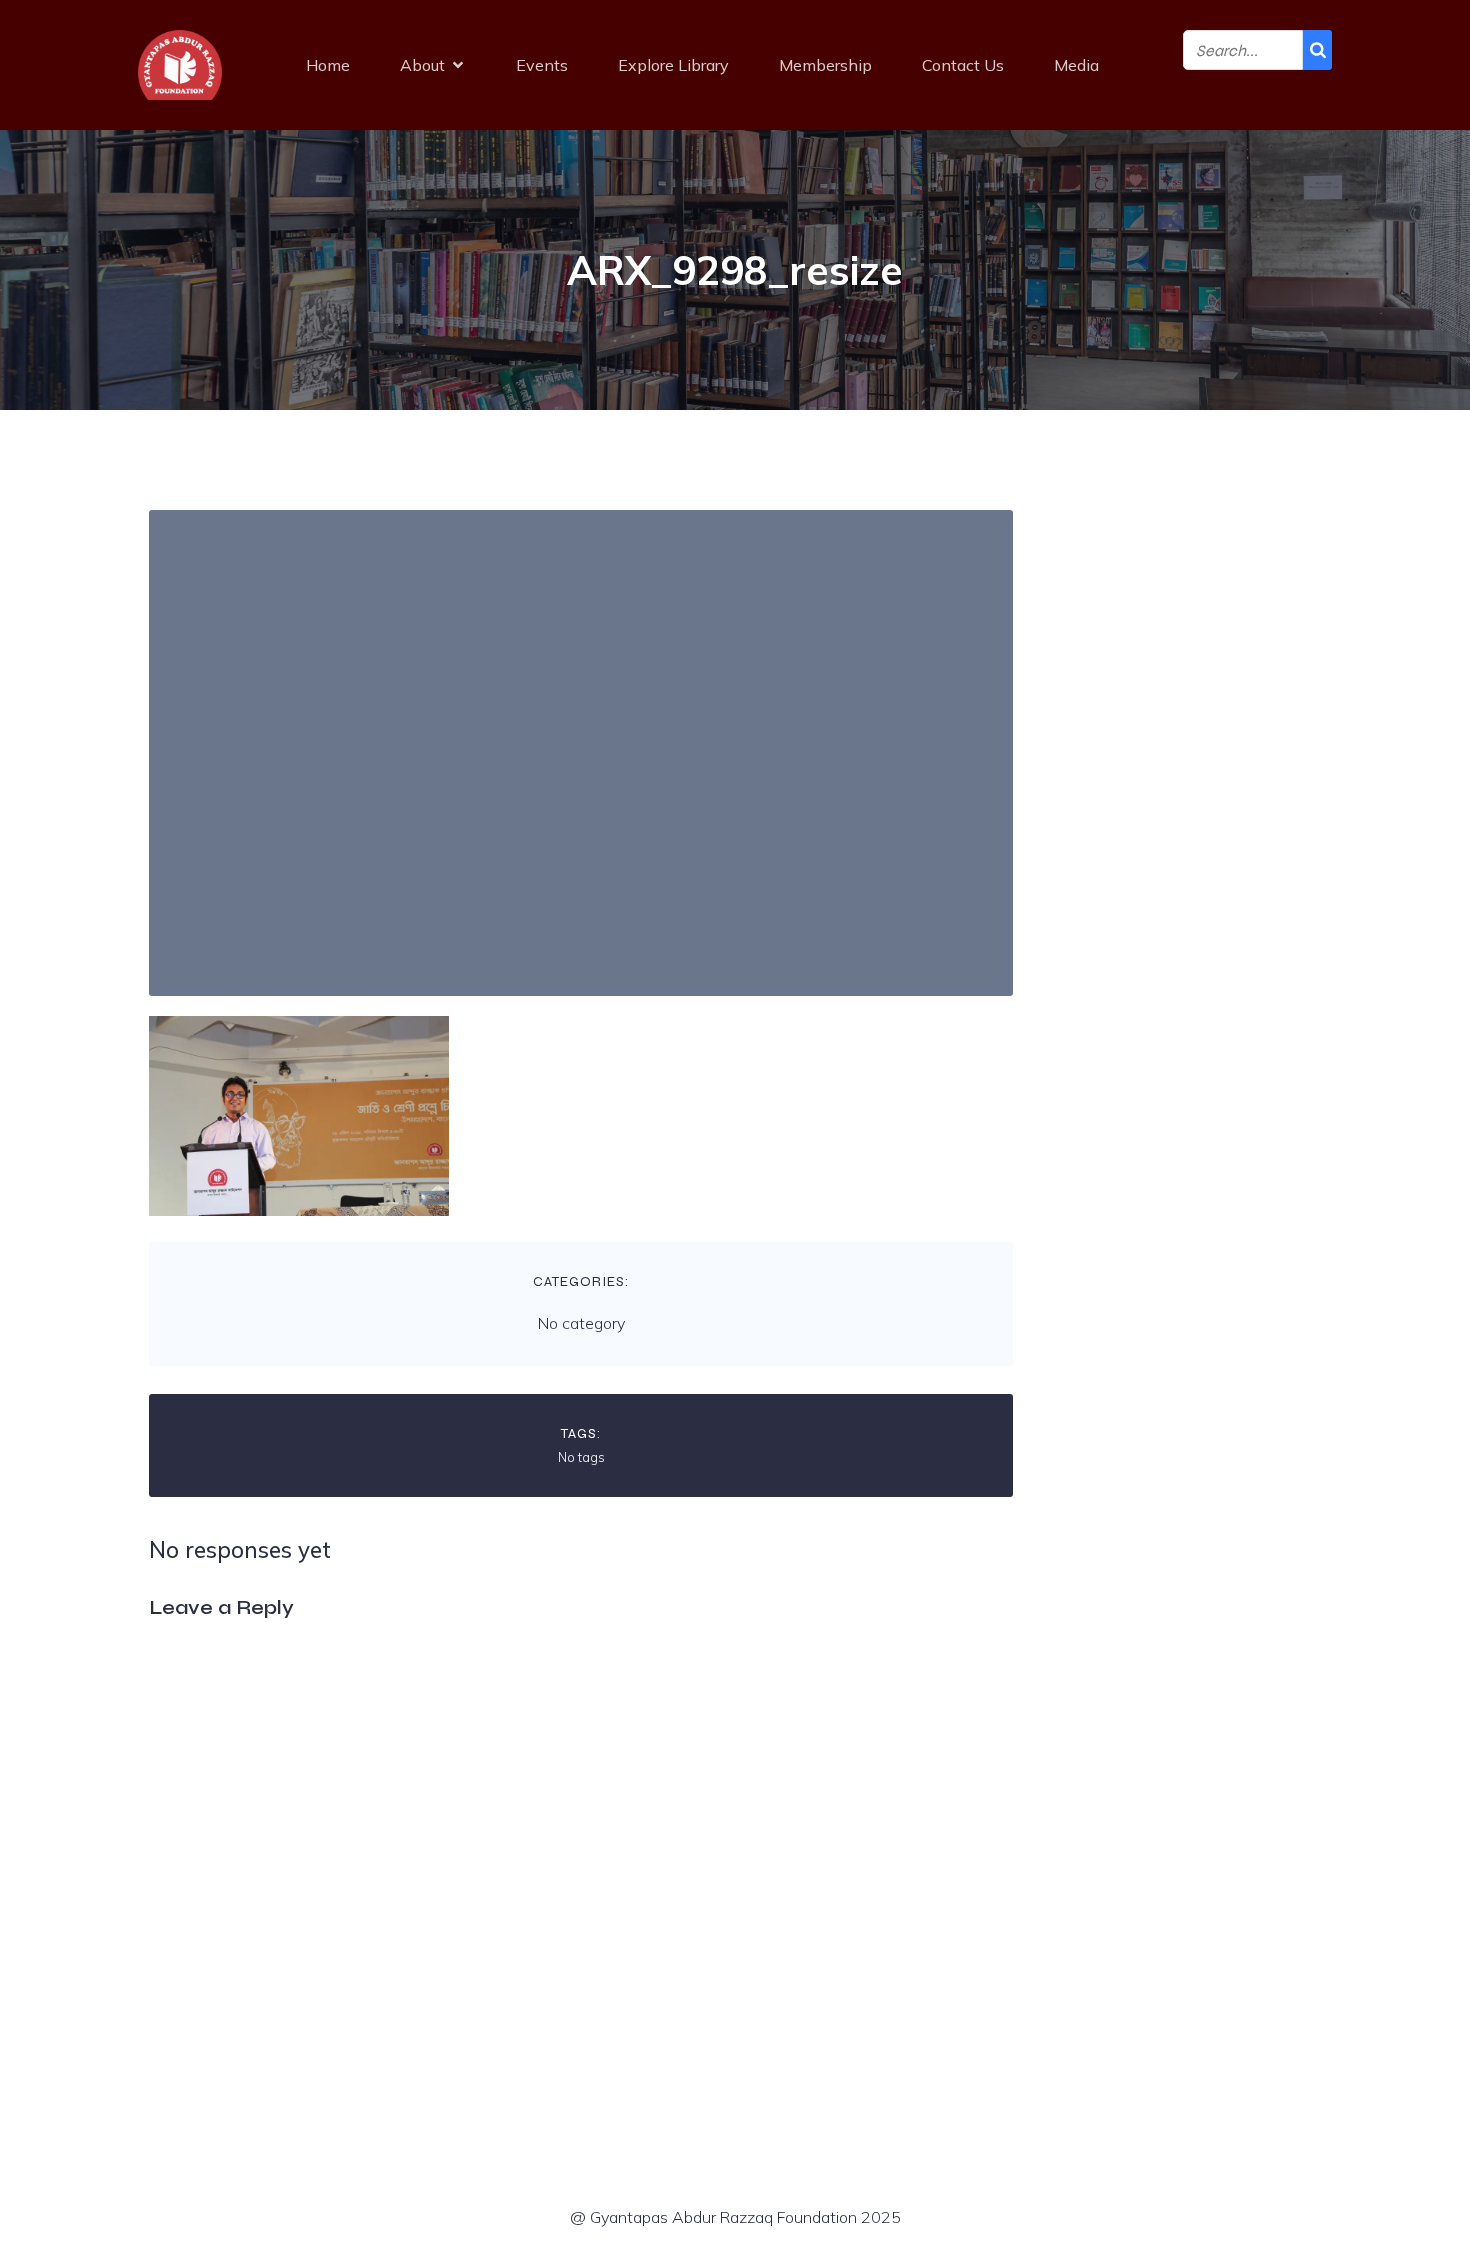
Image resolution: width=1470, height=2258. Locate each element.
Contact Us (963, 65)
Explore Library (673, 65)
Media (1076, 65)
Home (328, 65)
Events (542, 65)
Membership (825, 65)
